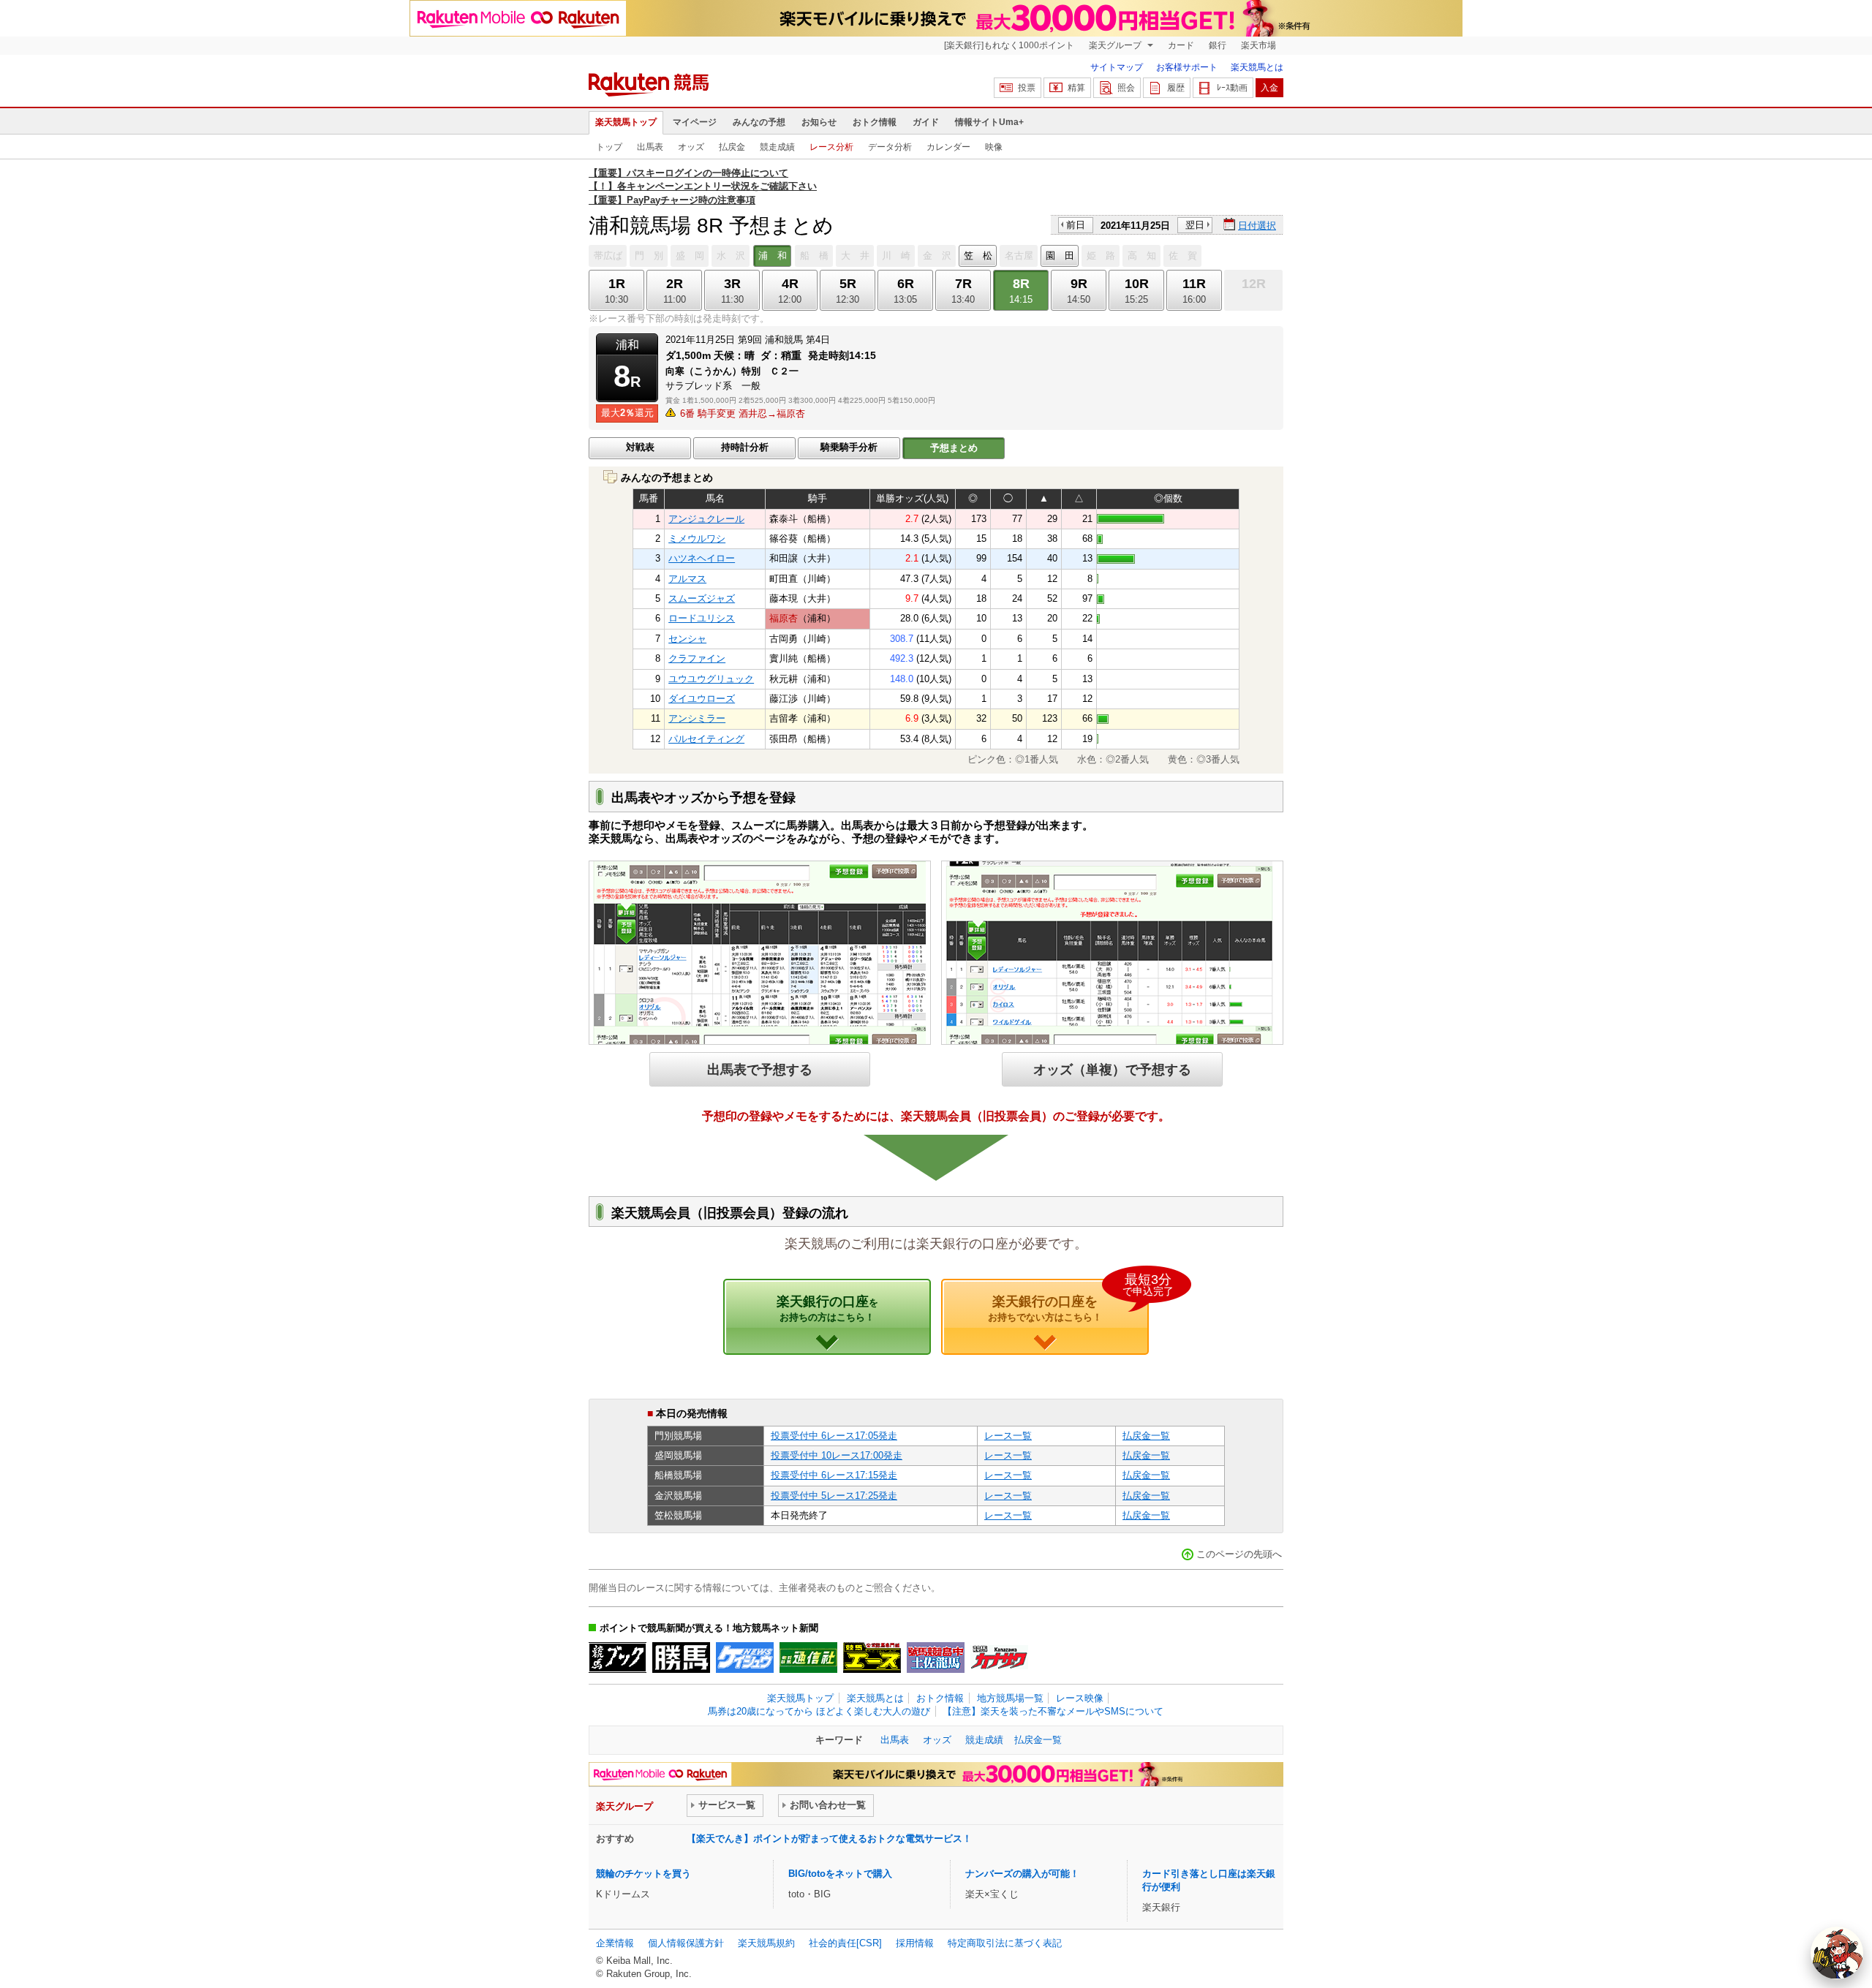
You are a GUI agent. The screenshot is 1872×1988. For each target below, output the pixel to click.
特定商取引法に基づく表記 (1005, 1943)
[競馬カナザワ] (999, 1658)
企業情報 (615, 1943)
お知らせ (819, 122)
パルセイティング (706, 739)
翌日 (1195, 225)
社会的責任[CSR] (845, 1943)
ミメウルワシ (697, 538)
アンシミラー (697, 718)
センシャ (687, 639)
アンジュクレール (706, 519)
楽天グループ (1116, 45)
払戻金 (732, 147)
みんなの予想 (759, 122)
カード (1181, 45)
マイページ (695, 122)
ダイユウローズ (702, 699)
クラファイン (697, 658)
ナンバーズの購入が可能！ (1022, 1874)
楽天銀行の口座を (1068, 1301)
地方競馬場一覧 (1010, 1698)
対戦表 (640, 447)
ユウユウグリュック (711, 679)
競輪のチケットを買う (643, 1874)
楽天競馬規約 (766, 1943)
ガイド (926, 122)
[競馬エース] (872, 1658)
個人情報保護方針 (686, 1943)
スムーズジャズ (702, 598)
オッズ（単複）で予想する (1112, 1069)
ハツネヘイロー (702, 558)
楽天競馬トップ (626, 122)
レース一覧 (1008, 1436)
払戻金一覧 (1146, 1436)
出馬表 (650, 147)
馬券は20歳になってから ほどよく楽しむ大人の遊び (819, 1711)
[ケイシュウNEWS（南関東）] (745, 1658)
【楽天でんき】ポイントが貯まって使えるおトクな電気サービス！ (829, 1838)
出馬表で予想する (760, 1069)
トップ (609, 147)
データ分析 (890, 147)
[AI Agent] (1837, 1953)
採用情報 (915, 1943)
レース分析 (831, 147)
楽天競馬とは (1257, 67)
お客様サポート (1187, 67)
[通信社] (808, 1658)
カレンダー (948, 147)
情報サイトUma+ (989, 122)
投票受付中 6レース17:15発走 (834, 1475)
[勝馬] (681, 1658)
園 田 (1060, 256)
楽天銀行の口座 (827, 1308)
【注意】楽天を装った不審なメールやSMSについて (1053, 1711)
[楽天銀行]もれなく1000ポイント (1009, 45)
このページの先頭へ (1239, 1554)
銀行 (1218, 45)
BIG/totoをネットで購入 (840, 1874)
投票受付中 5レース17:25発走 (834, 1496)
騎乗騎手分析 (849, 447)
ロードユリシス (702, 618)
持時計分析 (745, 447)
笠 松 (978, 256)
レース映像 (1080, 1698)
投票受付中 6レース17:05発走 (834, 1436)
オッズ (691, 147)
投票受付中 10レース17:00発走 (837, 1455)
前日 (1076, 225)
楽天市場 (1258, 45)
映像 (994, 147)
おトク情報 (875, 122)
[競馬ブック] (618, 1658)
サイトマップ (1117, 67)
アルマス (687, 579)
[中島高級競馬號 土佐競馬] (936, 1658)
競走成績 (777, 147)
